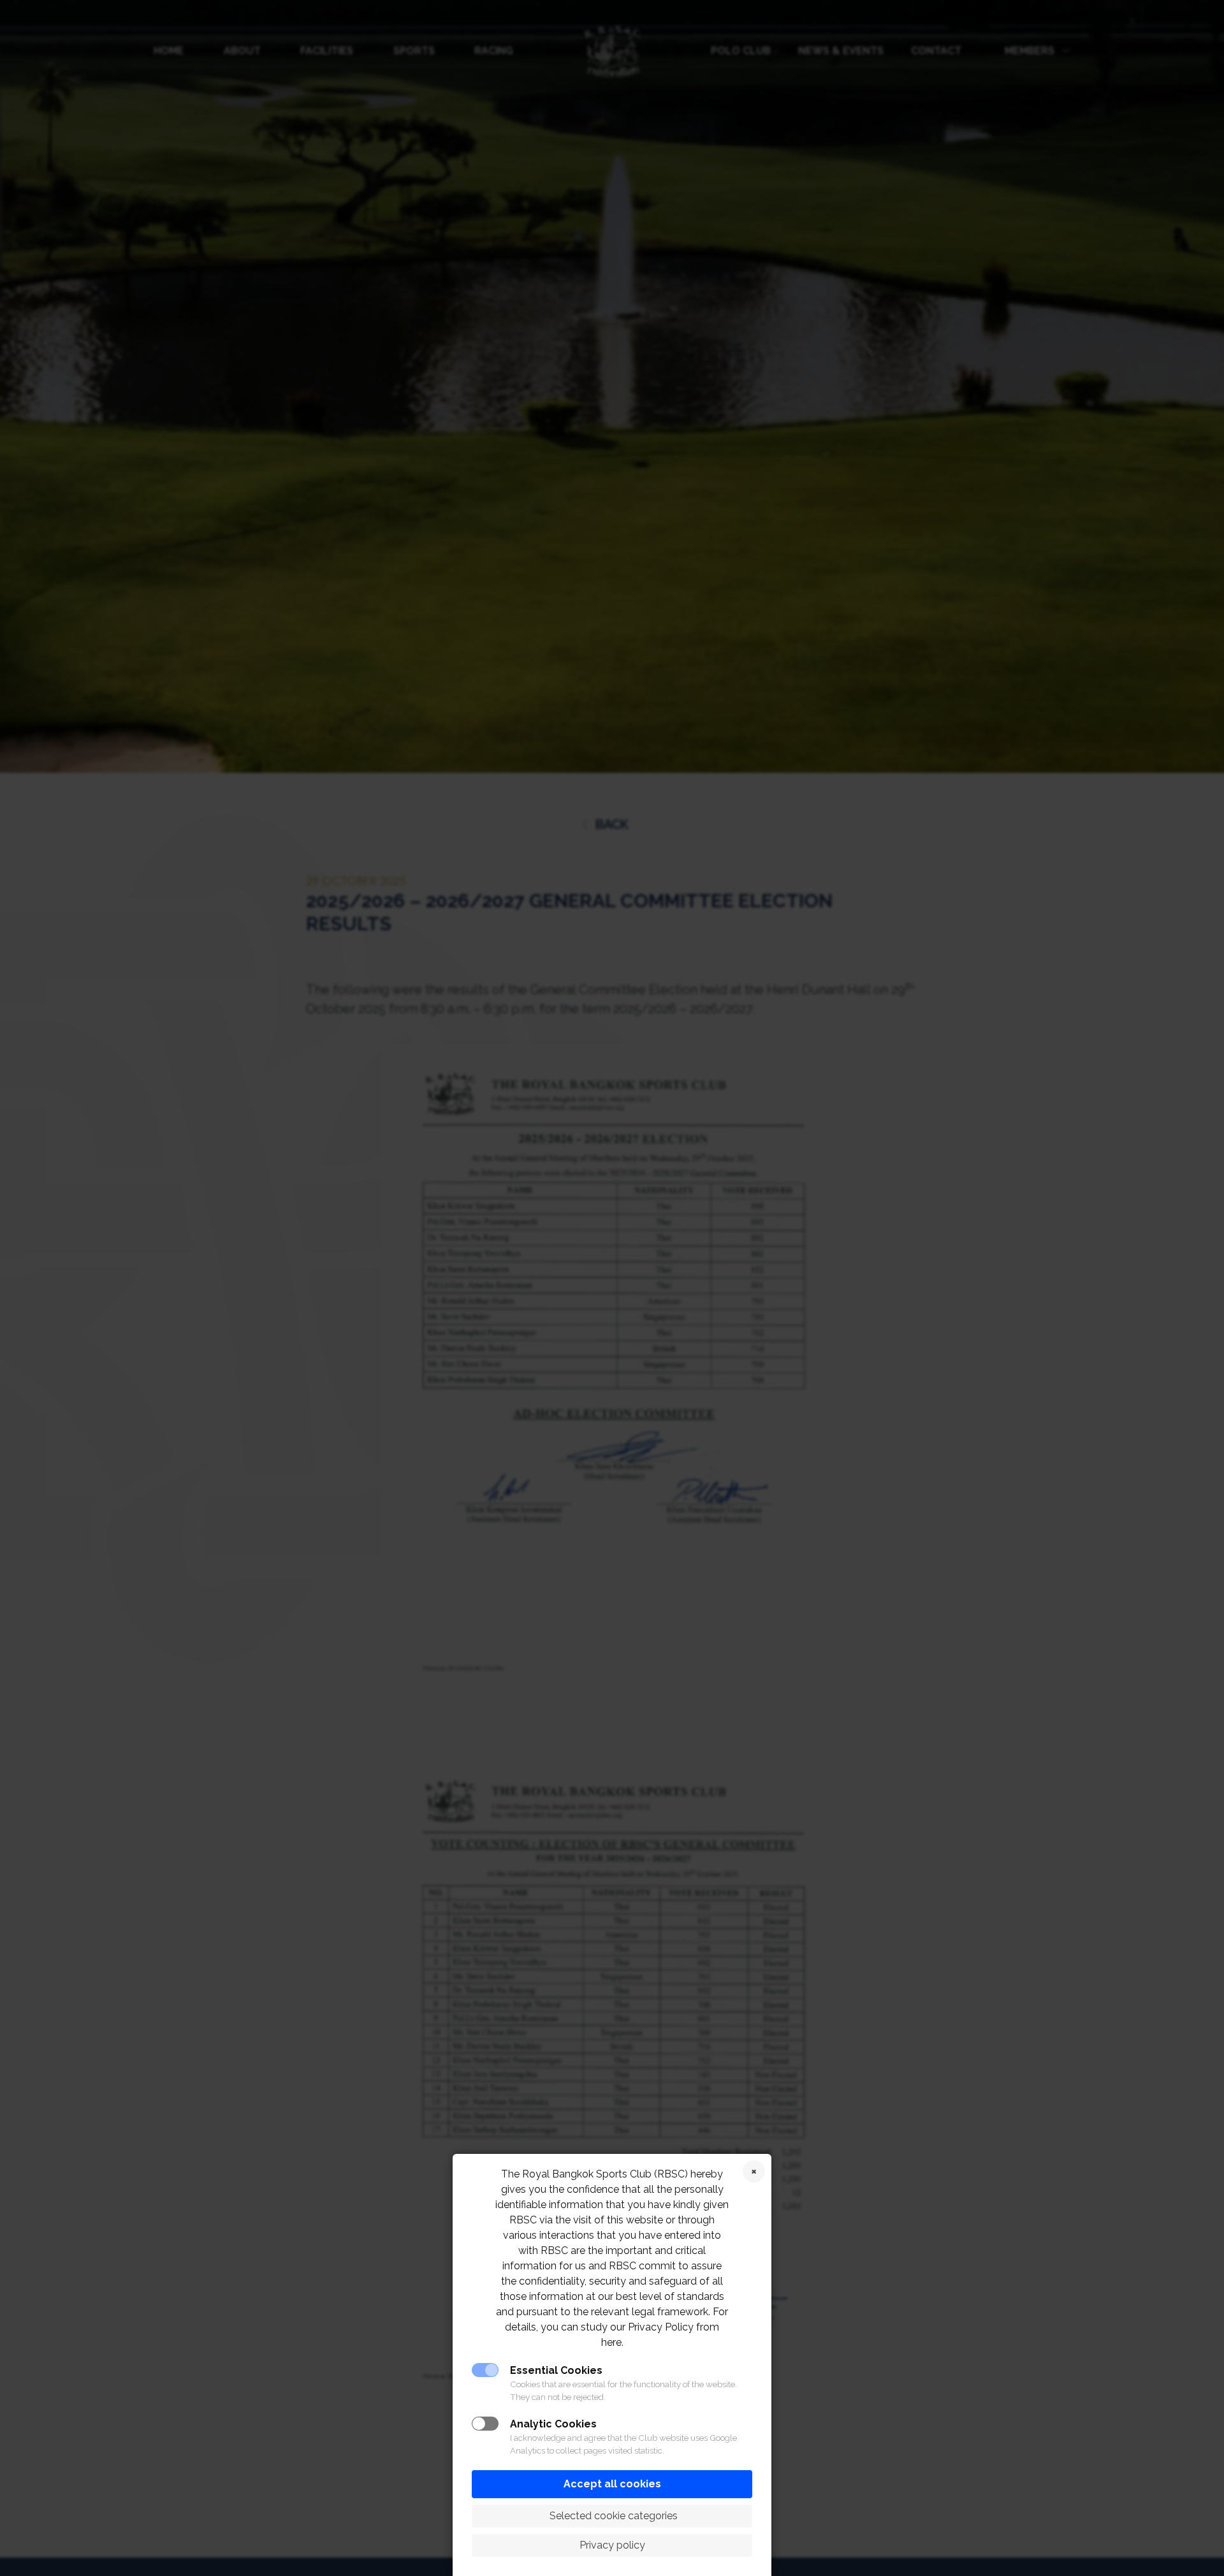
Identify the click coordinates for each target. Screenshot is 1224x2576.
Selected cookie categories (612, 2516)
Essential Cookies (556, 2370)
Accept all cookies (612, 2484)
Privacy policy (612, 2545)
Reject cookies (754, 2171)
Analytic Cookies (553, 2424)
